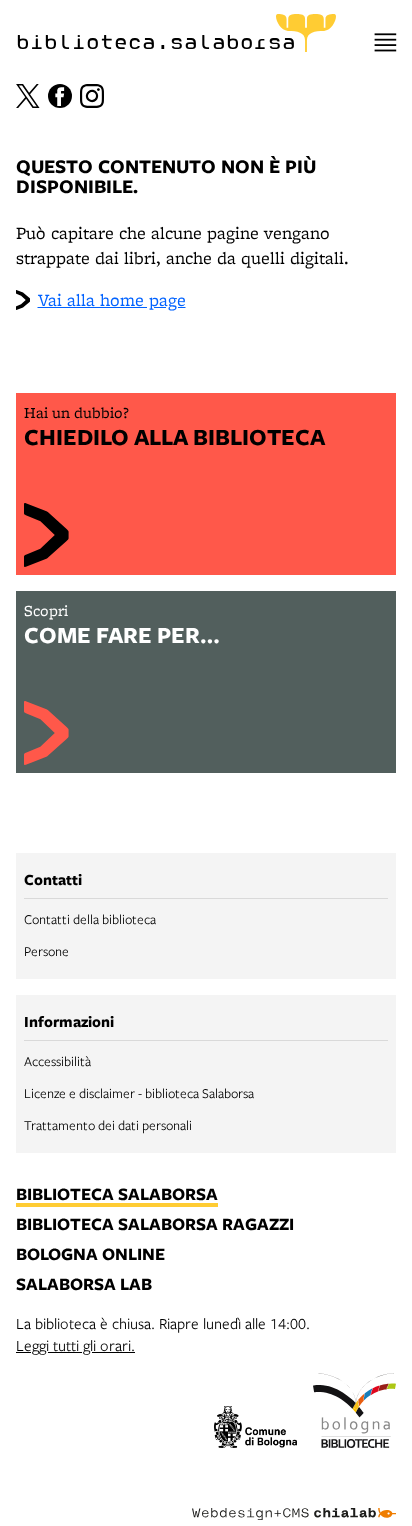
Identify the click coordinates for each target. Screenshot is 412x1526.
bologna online (90, 1255)
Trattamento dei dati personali (108, 1125)
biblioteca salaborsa (117, 1195)
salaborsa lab (84, 1285)
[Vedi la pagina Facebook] (60, 96)
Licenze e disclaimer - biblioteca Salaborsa (139, 1093)
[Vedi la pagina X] (28, 96)
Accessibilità (57, 1061)
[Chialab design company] (294, 1498)
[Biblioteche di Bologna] (354, 1413)
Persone (46, 951)
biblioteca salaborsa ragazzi (155, 1225)
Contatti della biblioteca (90, 919)
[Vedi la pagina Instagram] (92, 96)
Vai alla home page (112, 299)
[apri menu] (385, 42)
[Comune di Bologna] (255, 1430)
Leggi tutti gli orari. (75, 1345)
